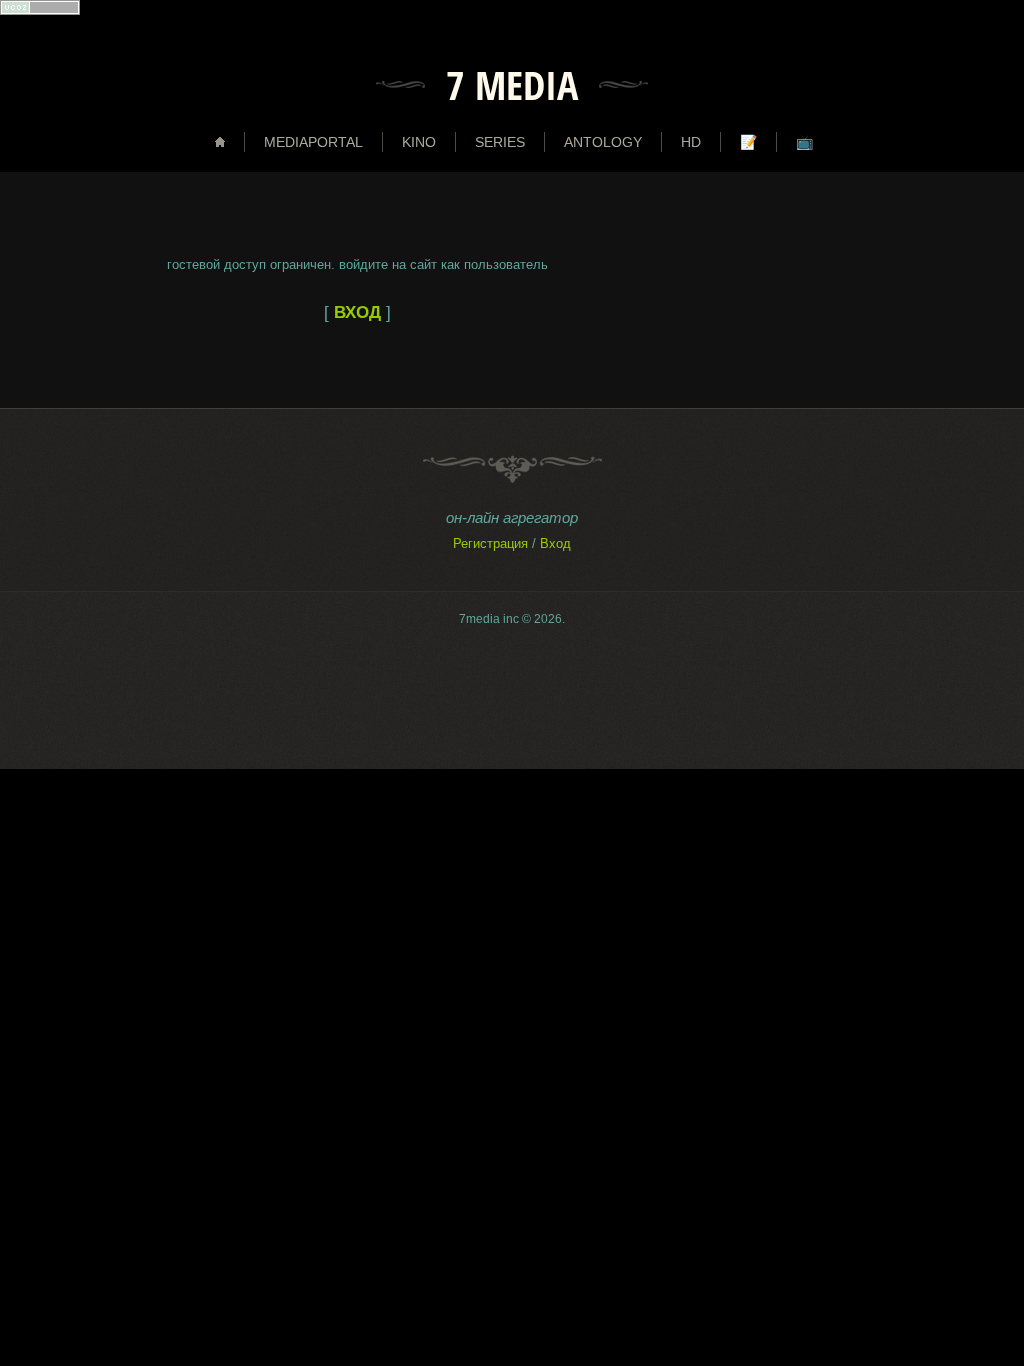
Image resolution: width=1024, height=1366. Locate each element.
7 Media (512, 85)
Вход (555, 543)
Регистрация (490, 543)
